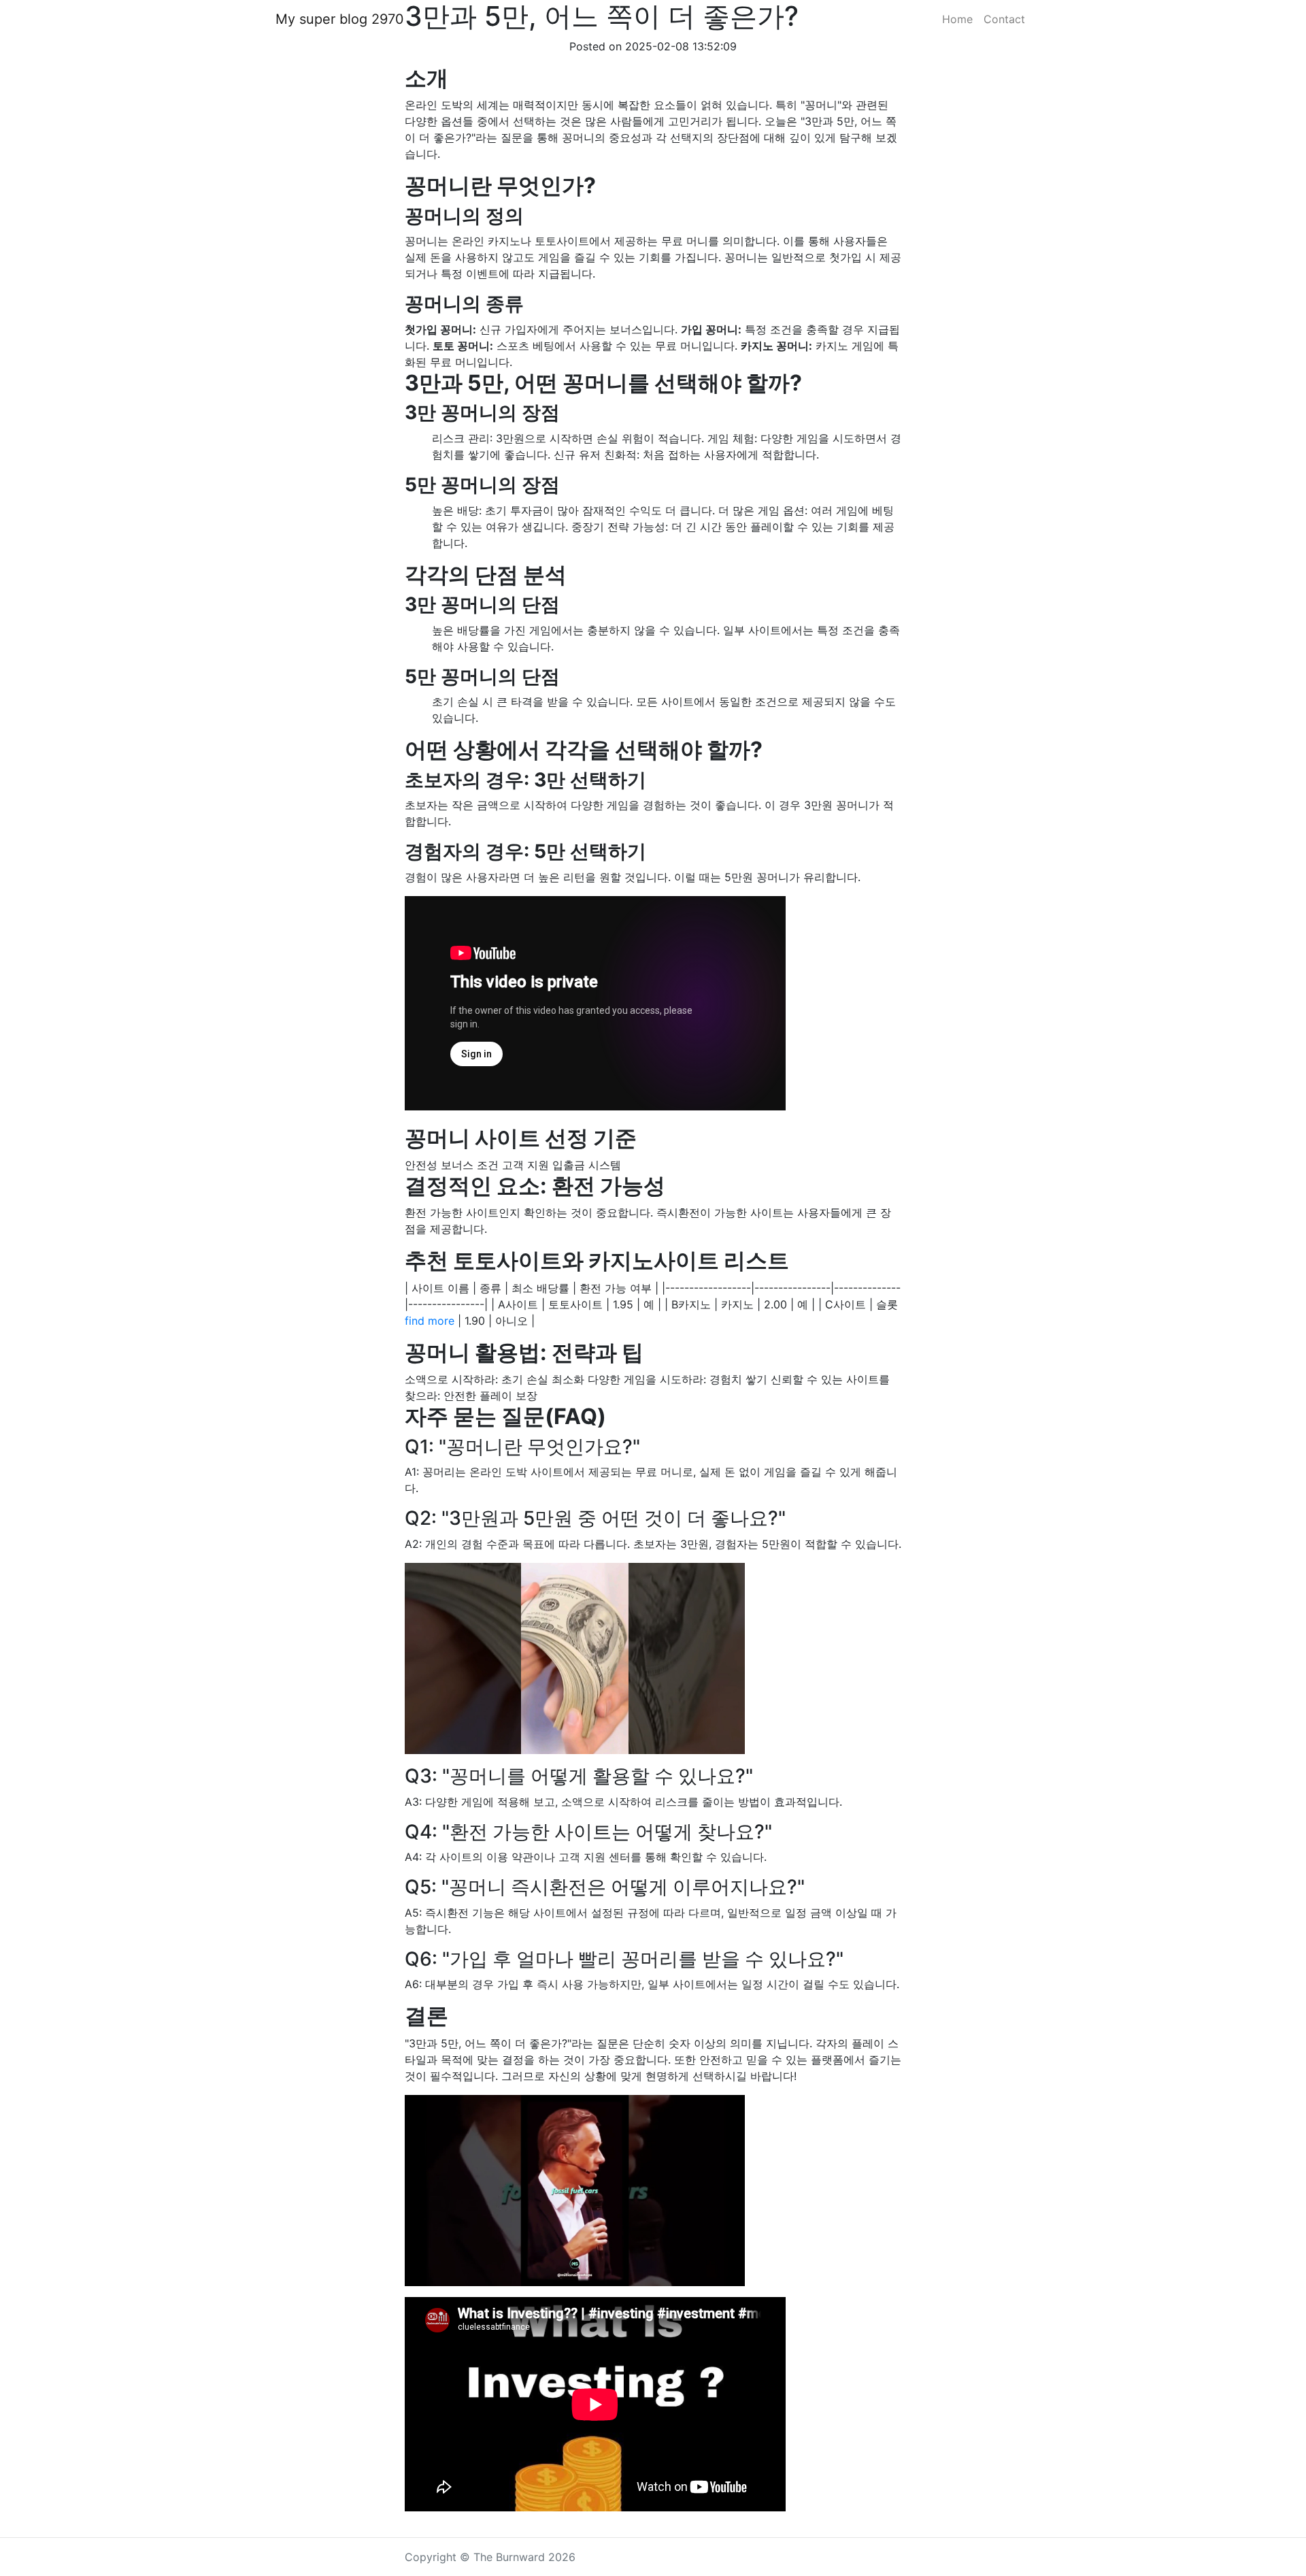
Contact (1004, 19)
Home (957, 19)
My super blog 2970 (340, 19)
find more (430, 1321)
